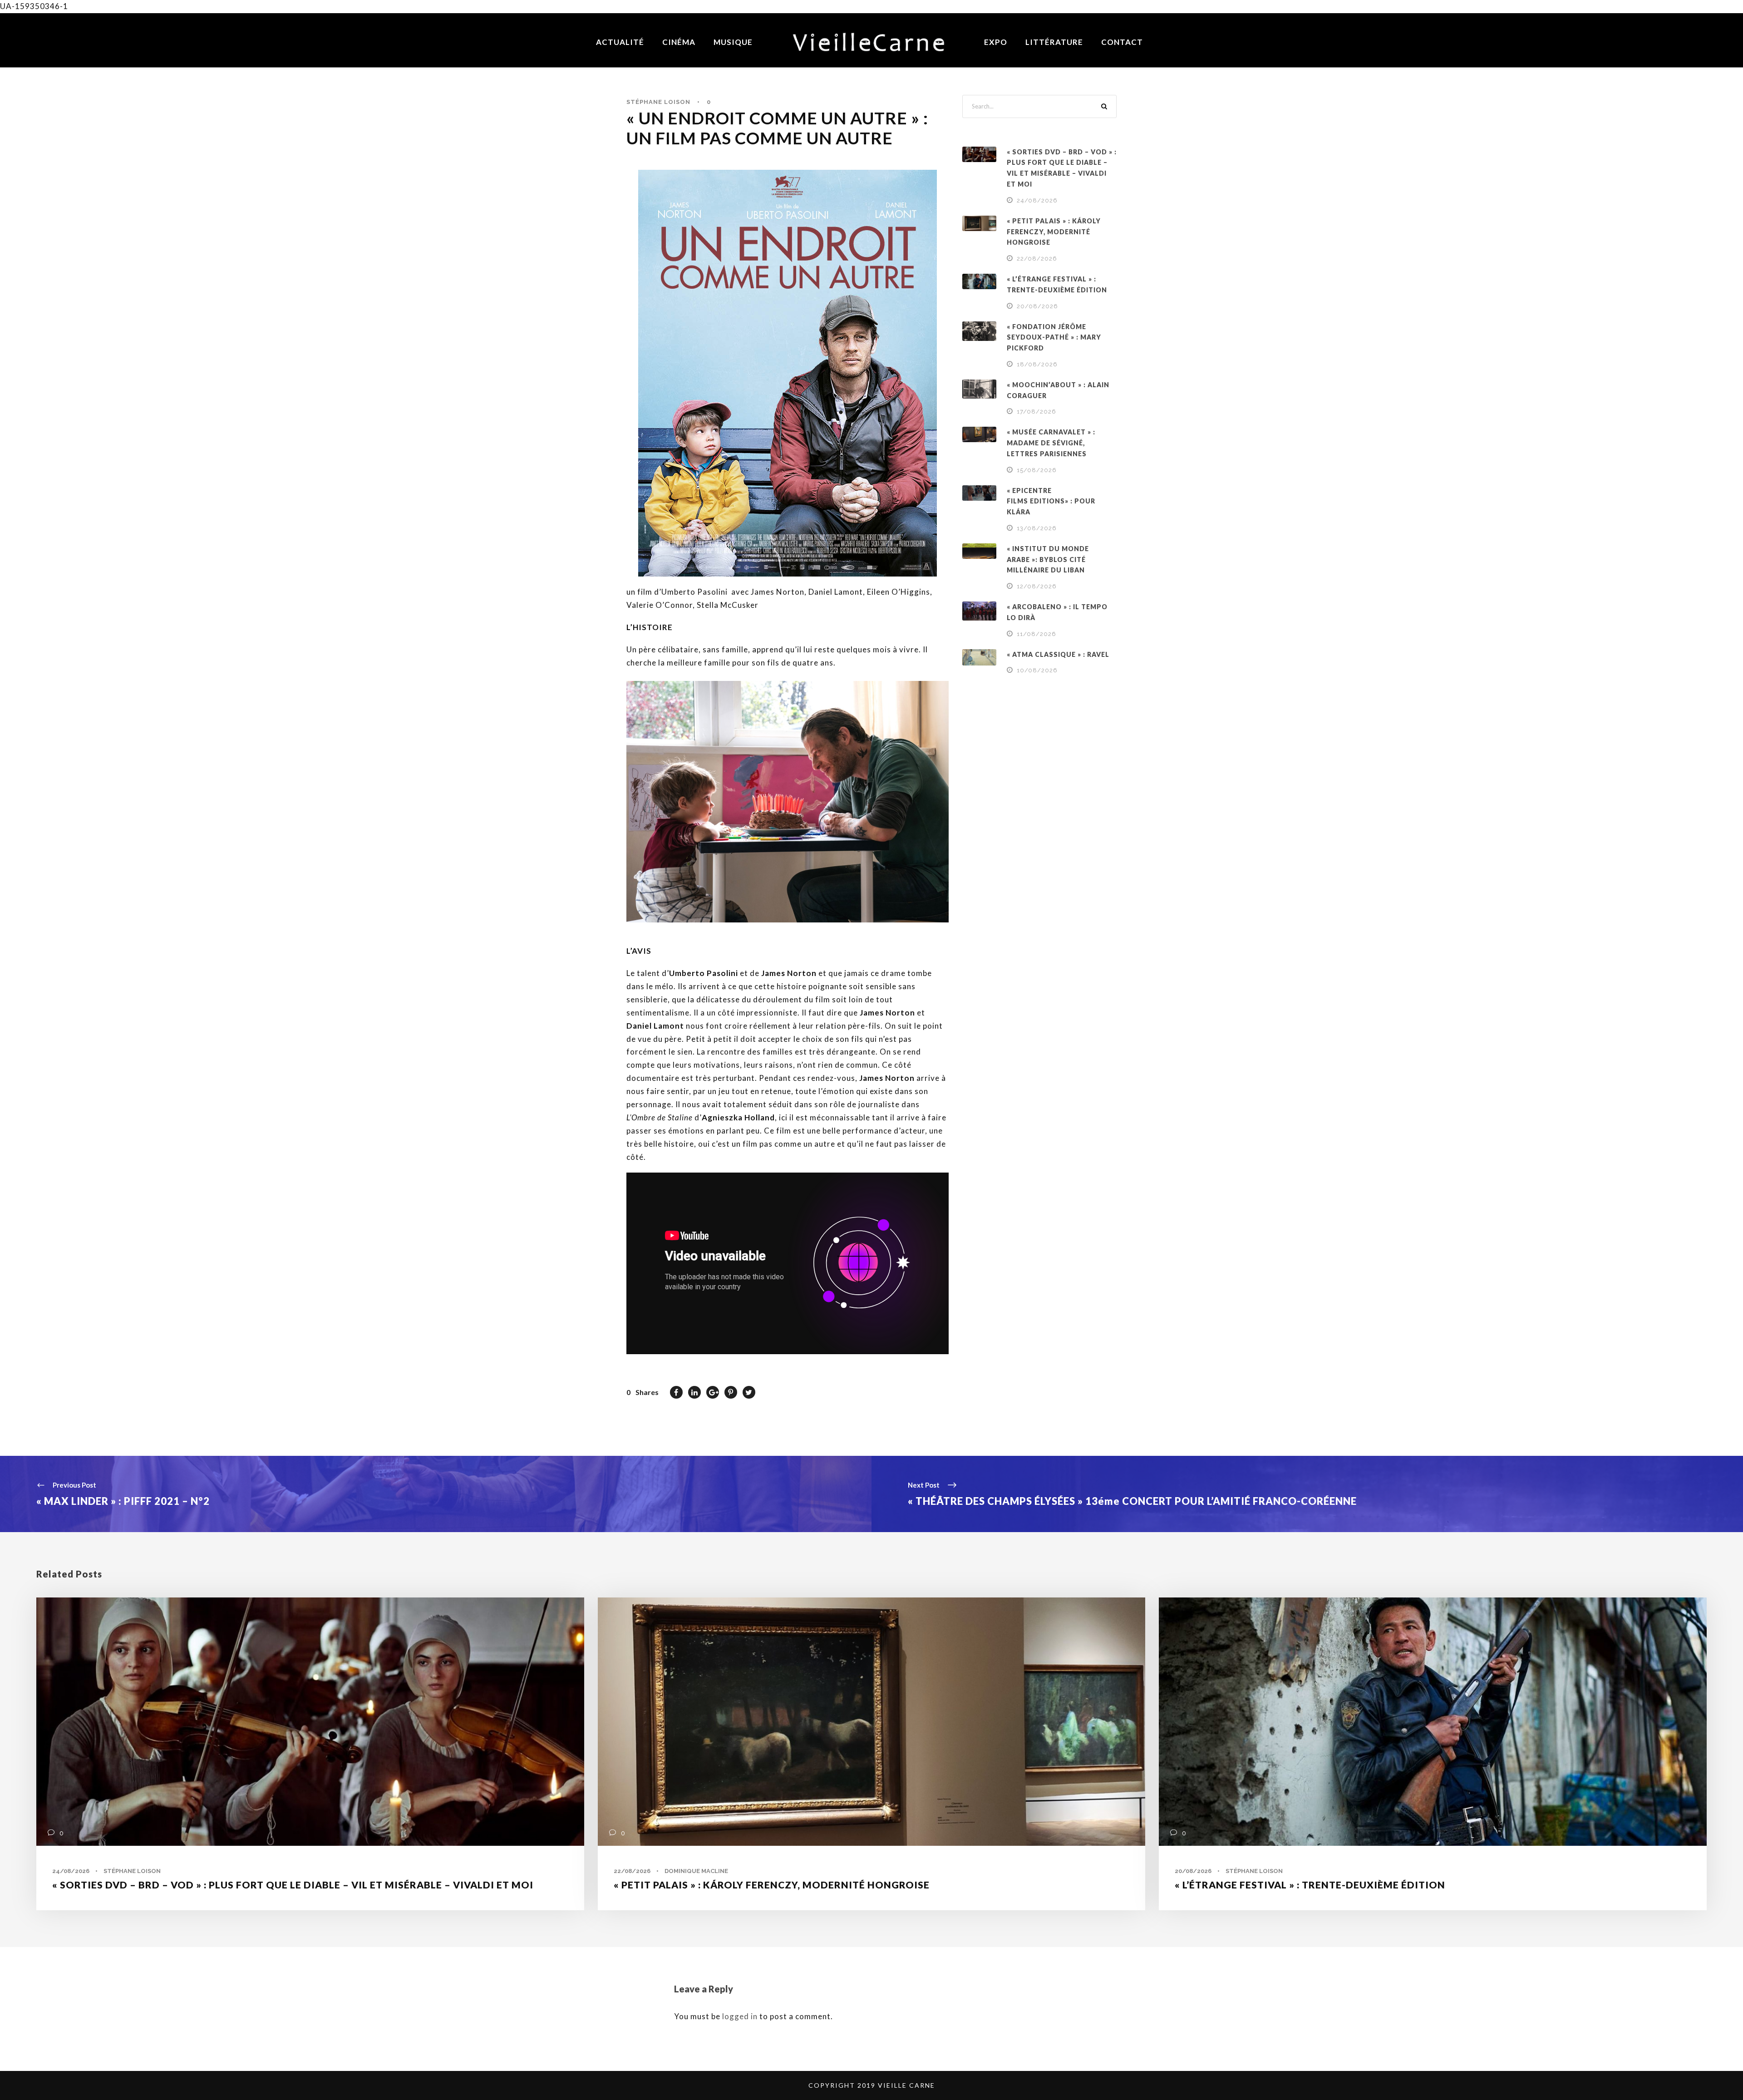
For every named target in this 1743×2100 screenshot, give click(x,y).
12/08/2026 (1037, 586)
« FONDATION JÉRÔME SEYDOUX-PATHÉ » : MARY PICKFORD (1054, 338)
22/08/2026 (1037, 259)
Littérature (1054, 42)
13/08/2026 (1037, 528)
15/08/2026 (1037, 470)
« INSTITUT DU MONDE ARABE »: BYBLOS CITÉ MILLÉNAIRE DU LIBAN (1048, 560)
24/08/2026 (1037, 200)
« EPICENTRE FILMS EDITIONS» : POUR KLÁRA (1051, 501)
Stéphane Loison (658, 102)
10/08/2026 (1037, 670)
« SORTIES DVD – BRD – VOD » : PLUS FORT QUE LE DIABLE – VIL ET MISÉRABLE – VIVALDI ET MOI (293, 1885)
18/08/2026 (1037, 364)
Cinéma (679, 42)
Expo (996, 42)
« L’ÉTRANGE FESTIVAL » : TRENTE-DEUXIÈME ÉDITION (1310, 1885)
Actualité (620, 42)
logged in (740, 2016)
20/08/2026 (1037, 306)
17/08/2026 (1036, 412)
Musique (733, 42)
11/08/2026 (1036, 634)
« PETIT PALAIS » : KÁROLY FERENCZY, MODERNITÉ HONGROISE (1054, 232)
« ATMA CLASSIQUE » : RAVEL (1058, 654)
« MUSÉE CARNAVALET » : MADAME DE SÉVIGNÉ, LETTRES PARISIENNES (1051, 443)
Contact (1122, 42)
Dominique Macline (696, 1871)
